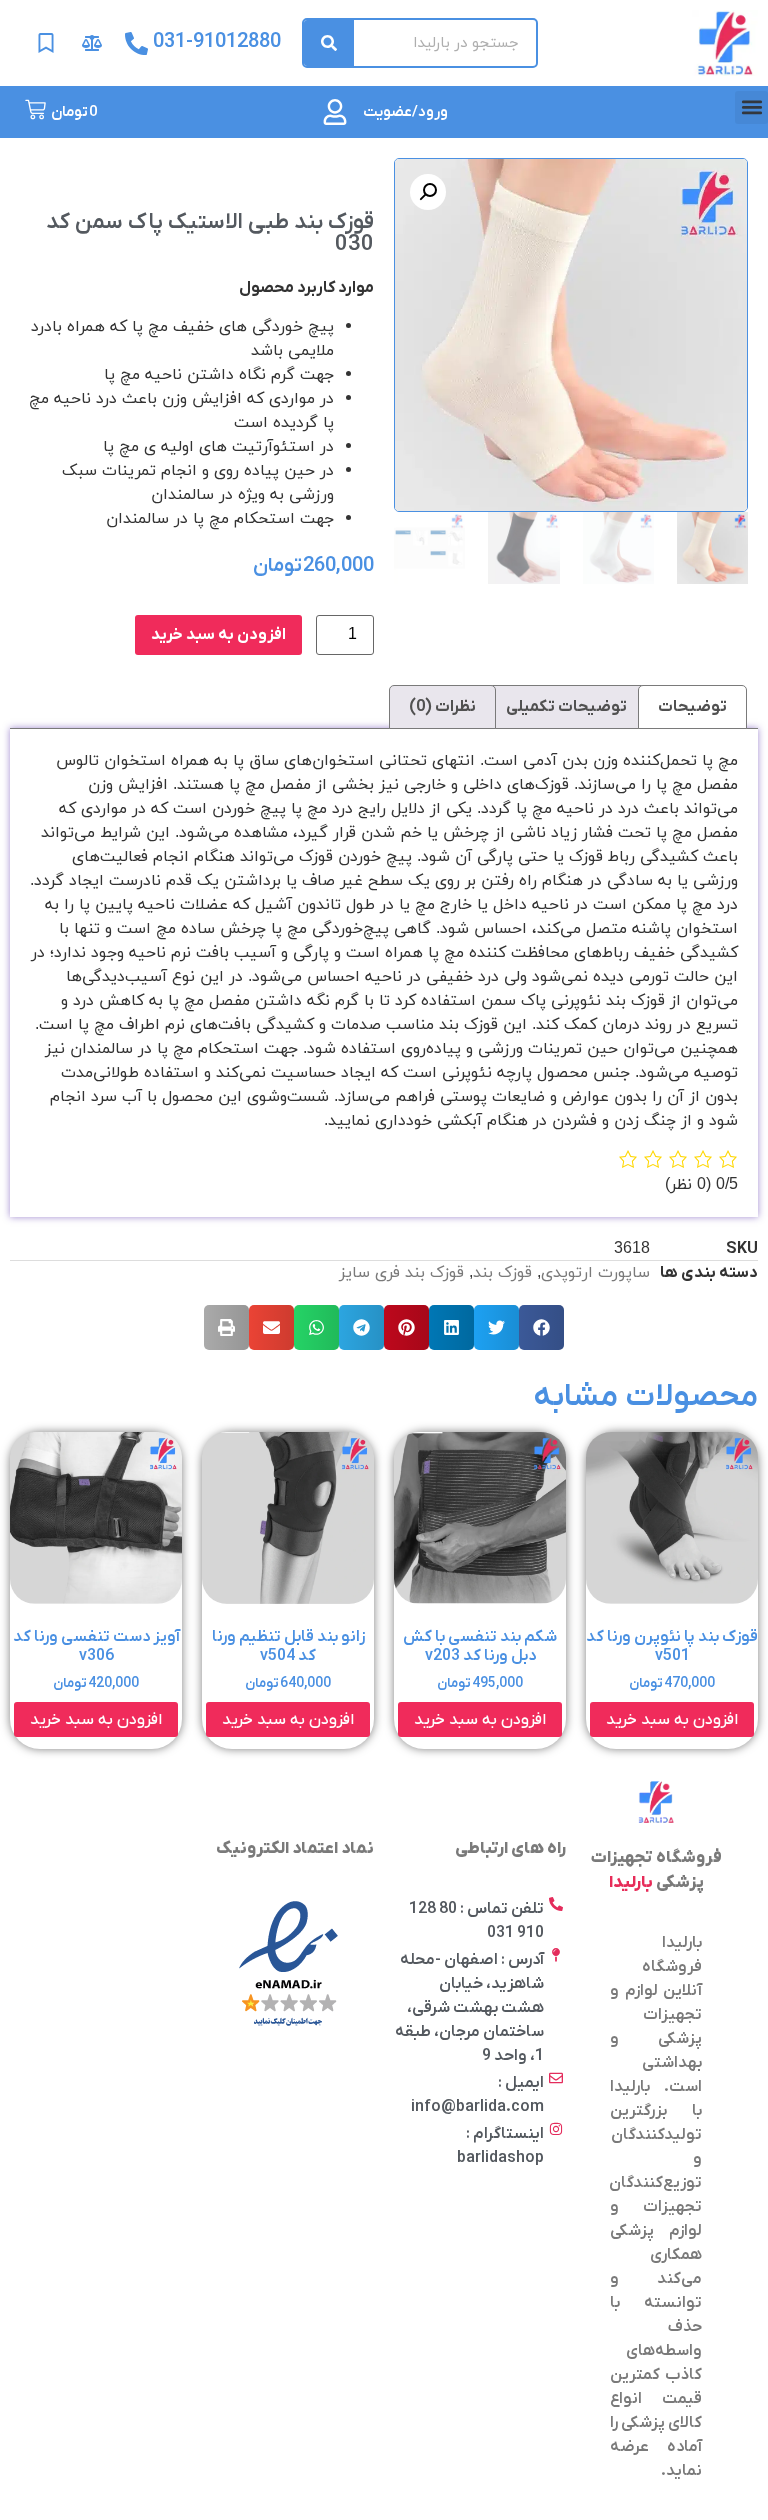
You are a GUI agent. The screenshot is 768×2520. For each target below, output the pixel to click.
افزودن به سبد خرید (218, 635)
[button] (751, 107)
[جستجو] (329, 43)
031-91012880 (217, 42)
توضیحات (692, 707)
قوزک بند (502, 1273)
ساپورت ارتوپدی (595, 1273)
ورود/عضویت (405, 112)
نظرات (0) (442, 707)
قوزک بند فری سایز (401, 1273)
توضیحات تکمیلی (566, 707)
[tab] (692, 707)
